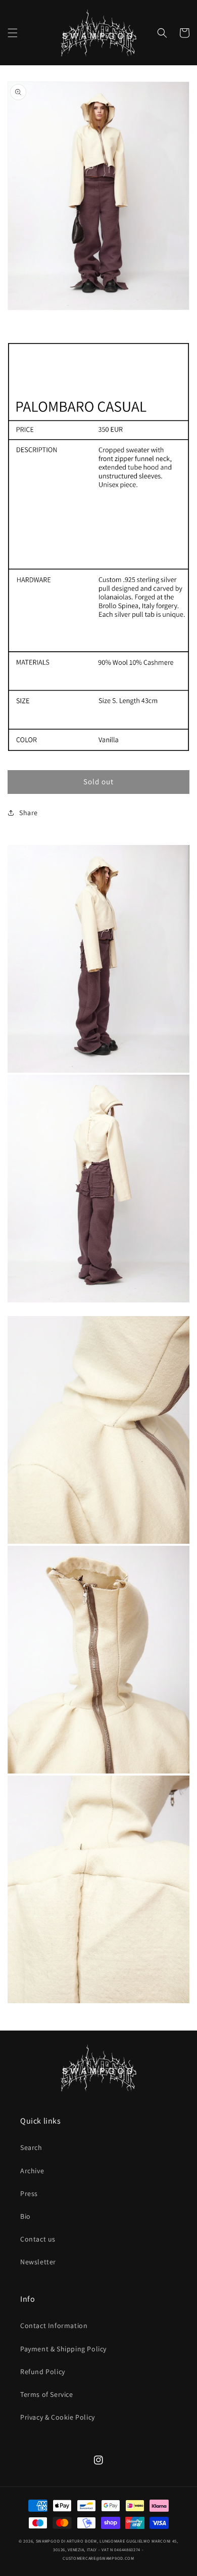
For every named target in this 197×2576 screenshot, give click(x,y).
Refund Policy (43, 2372)
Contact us (38, 2239)
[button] (13, 33)
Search (31, 2147)
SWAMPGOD (48, 2541)
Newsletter (38, 2262)
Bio (26, 2216)
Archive (32, 2171)
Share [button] (29, 813)
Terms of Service (47, 2394)
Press (29, 2193)
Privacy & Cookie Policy (58, 2417)
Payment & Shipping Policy (63, 2349)
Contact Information (54, 2326)
